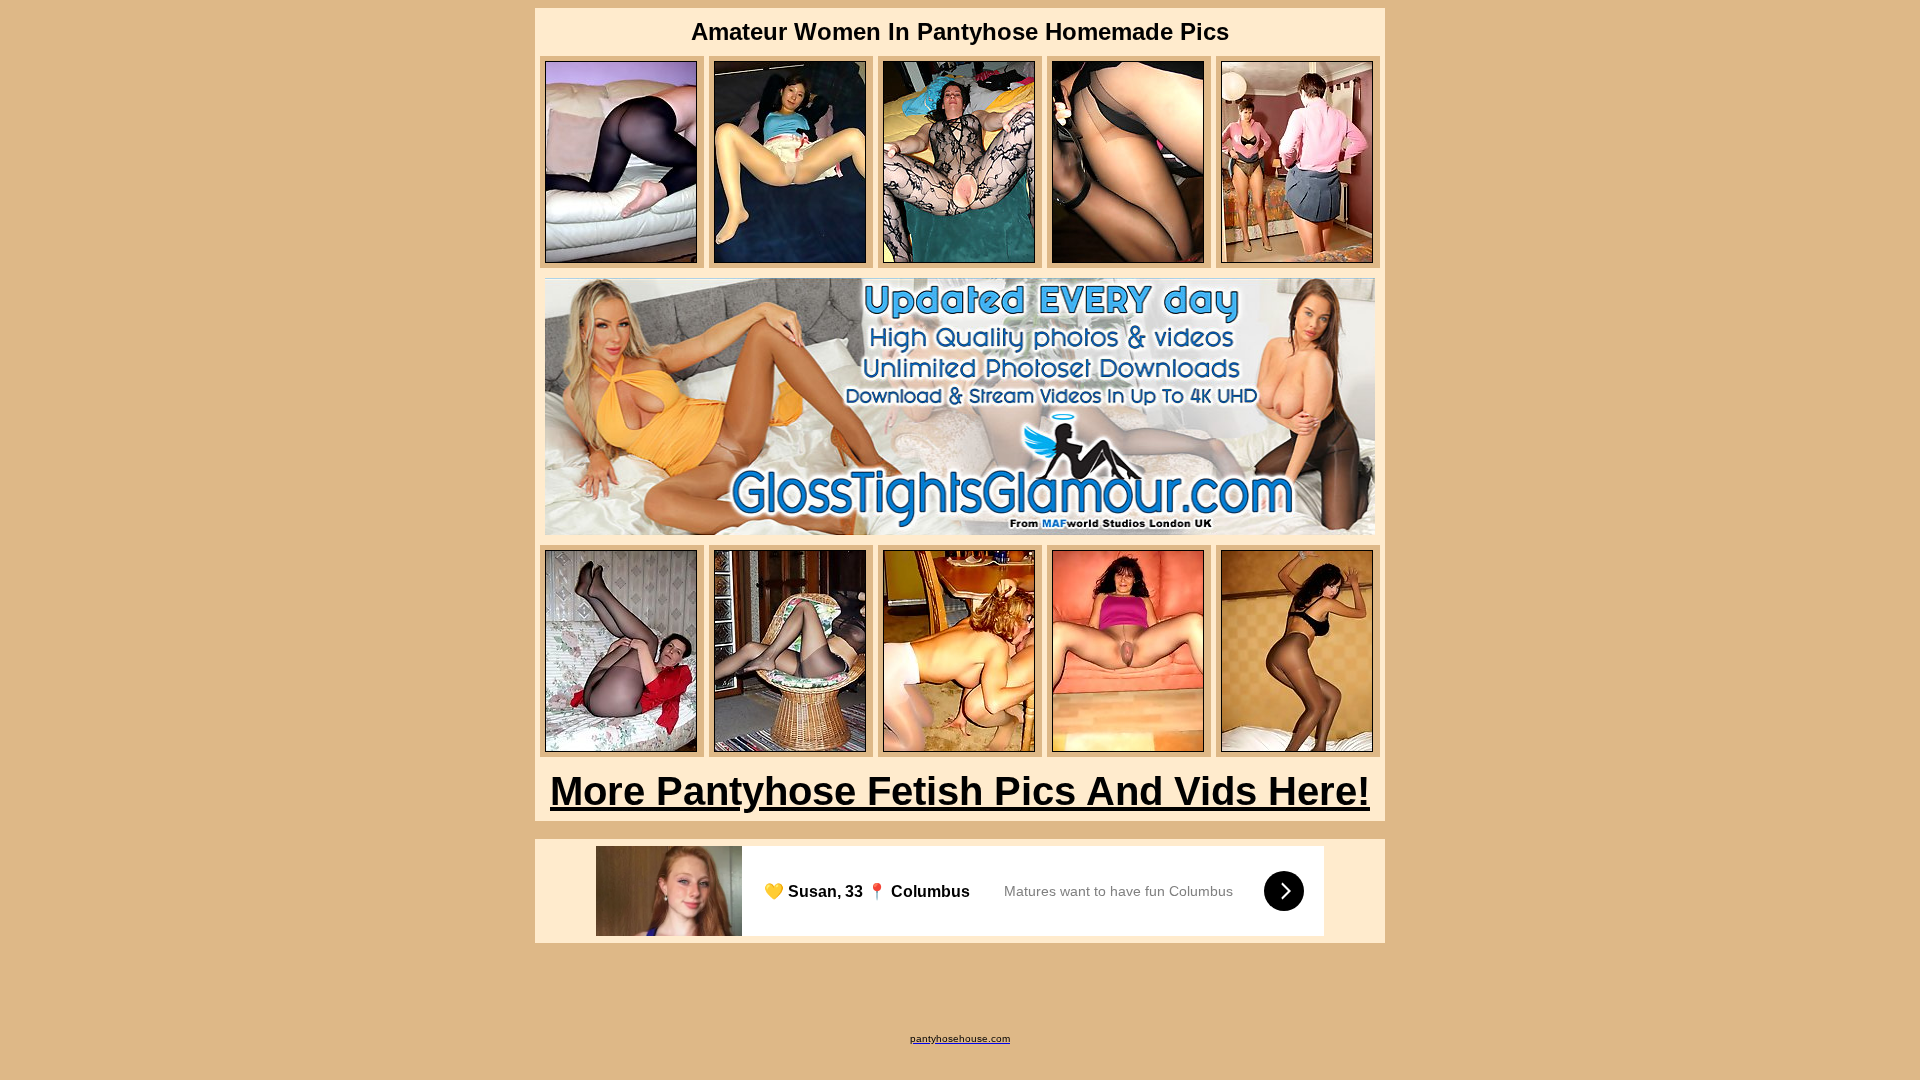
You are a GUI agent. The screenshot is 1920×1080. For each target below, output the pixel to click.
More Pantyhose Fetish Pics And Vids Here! (960, 791)
